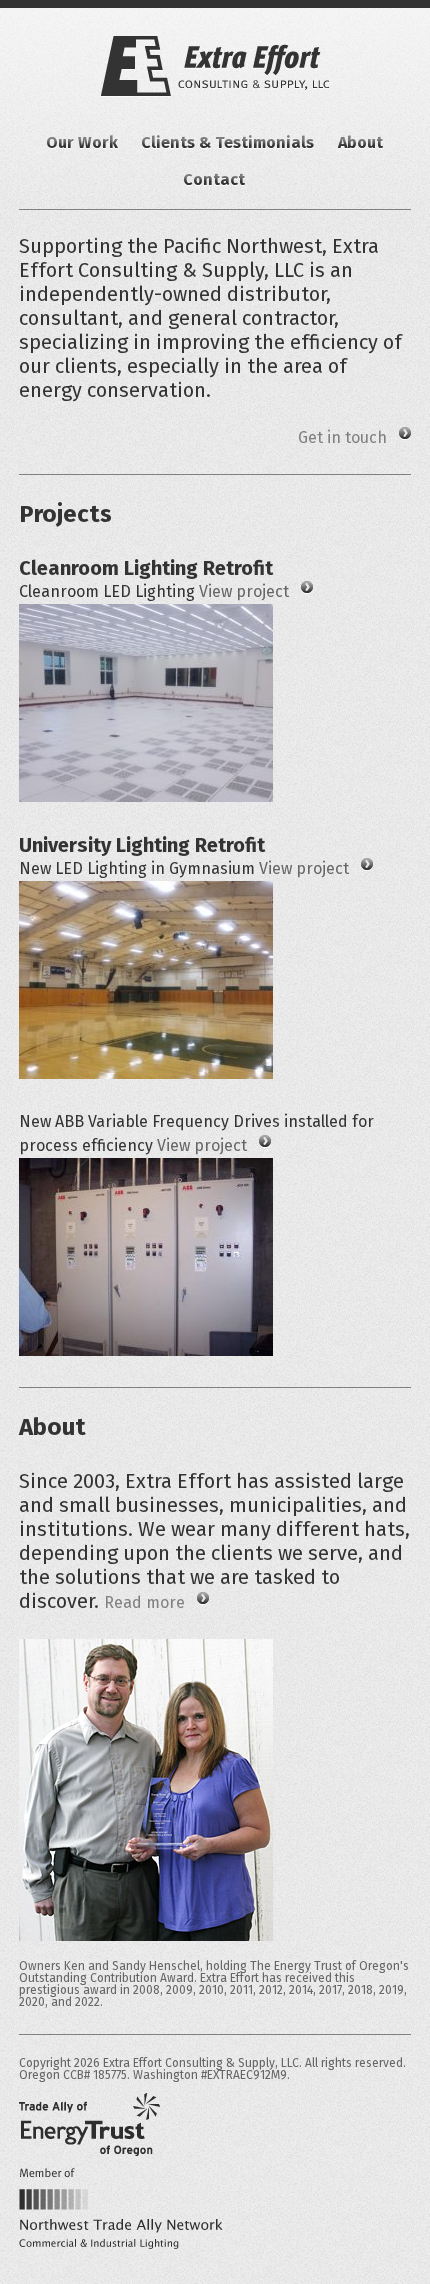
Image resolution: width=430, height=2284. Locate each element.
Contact (214, 179)
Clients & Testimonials (227, 142)
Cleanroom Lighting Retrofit (146, 568)
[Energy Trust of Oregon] (89, 2124)
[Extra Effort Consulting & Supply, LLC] (215, 66)
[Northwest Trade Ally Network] (121, 2208)
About (360, 142)
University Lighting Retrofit (142, 845)
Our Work (82, 142)
